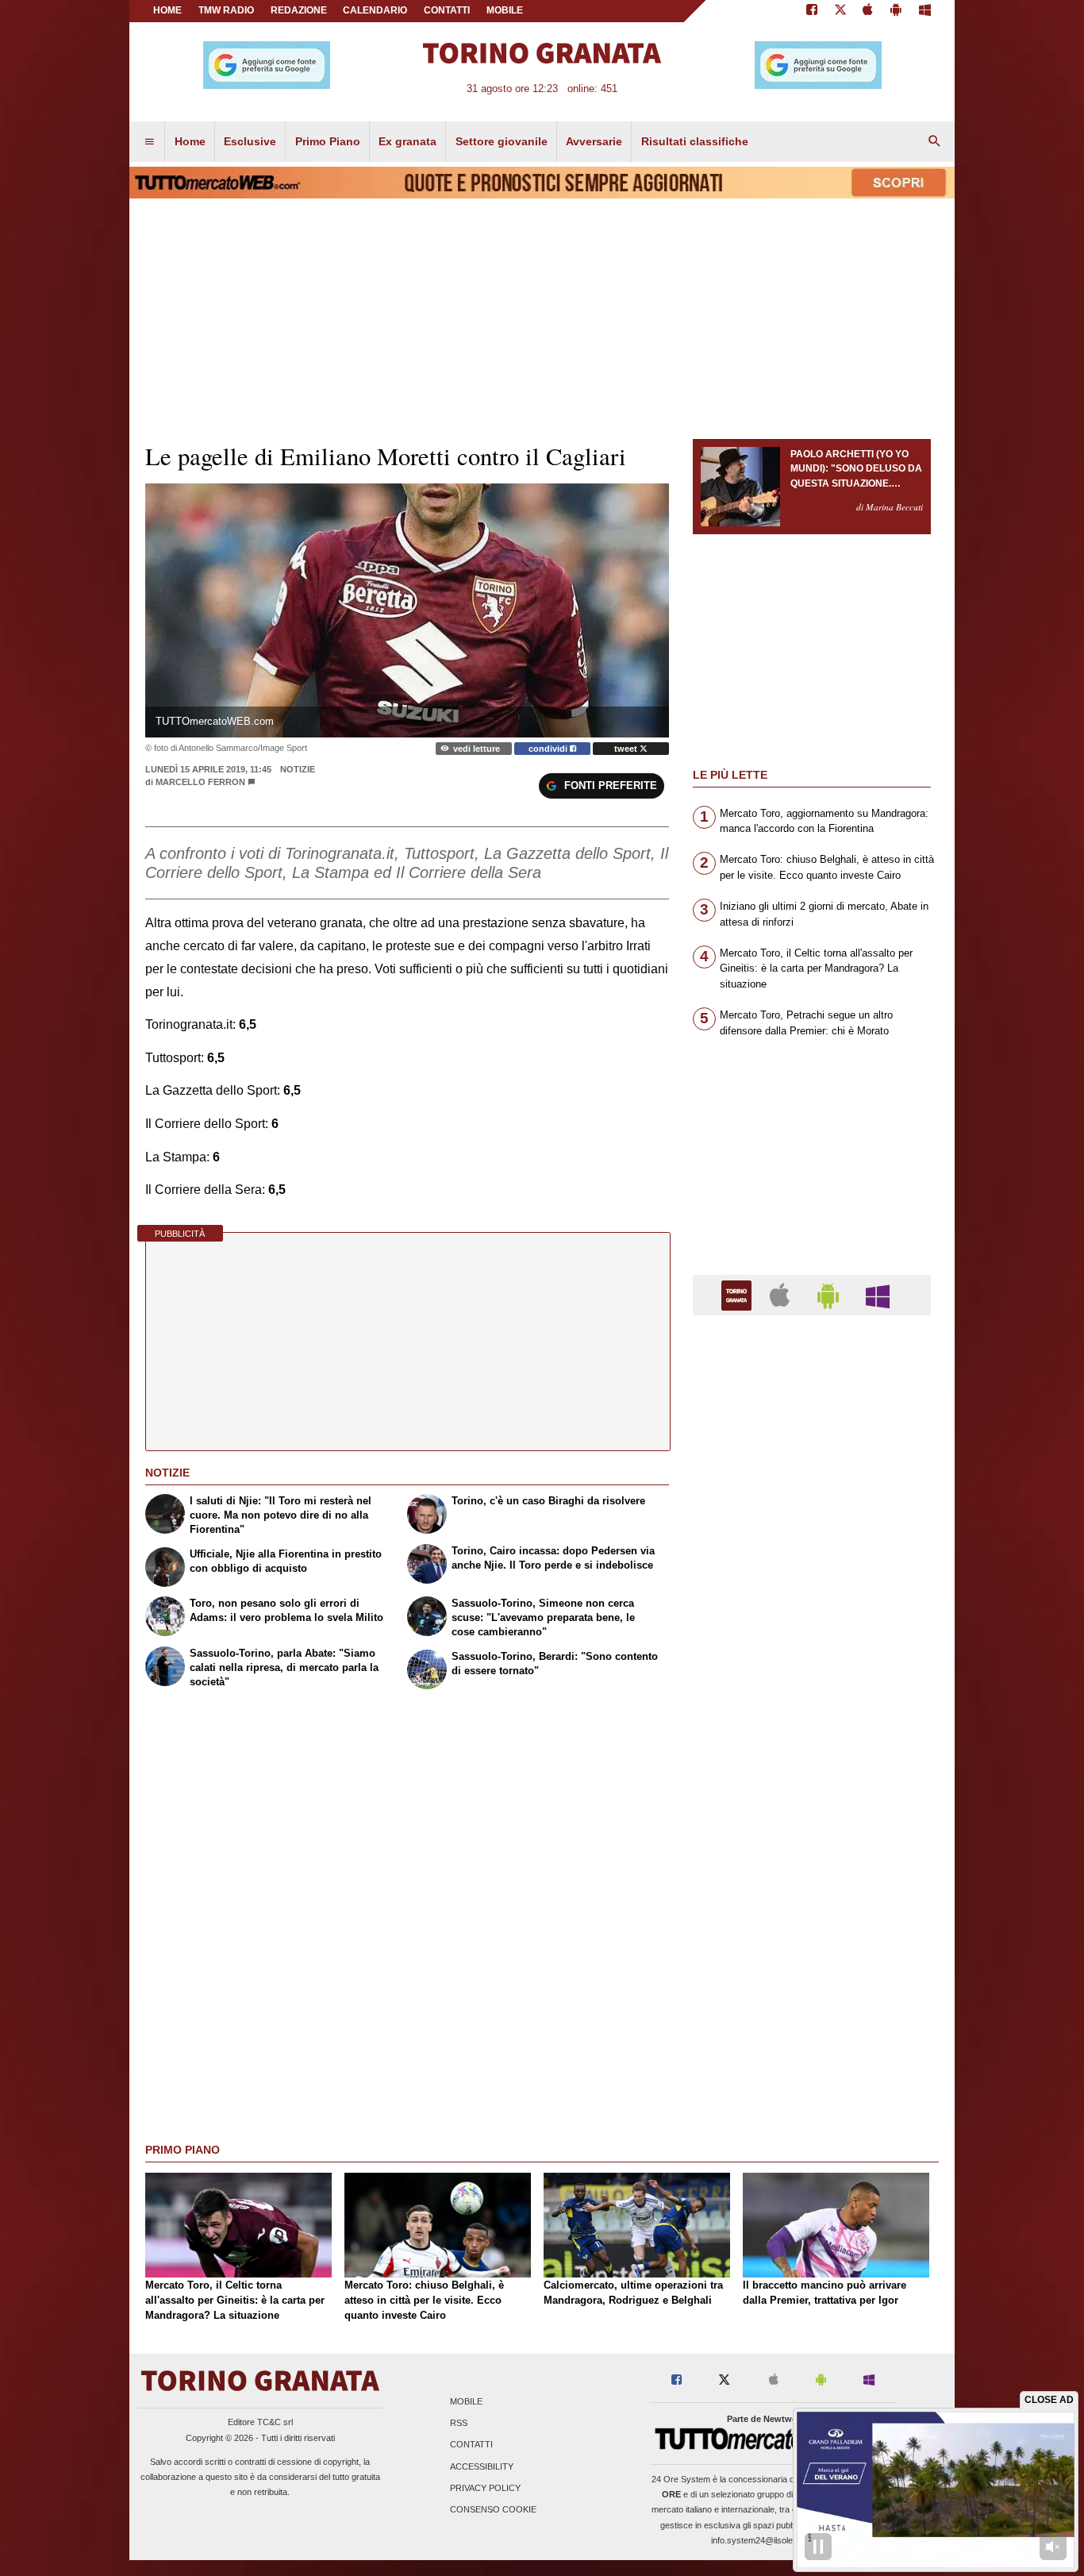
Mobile (466, 2401)
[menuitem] (149, 142)
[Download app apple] (869, 11)
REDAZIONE (299, 10)
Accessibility (482, 2466)
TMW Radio (226, 10)
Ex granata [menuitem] (407, 141)
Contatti (471, 2445)
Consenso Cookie (493, 2509)
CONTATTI (447, 10)
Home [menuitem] (190, 141)
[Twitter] (840, 11)
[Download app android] (896, 11)
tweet (627, 749)
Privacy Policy (485, 2488)
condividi (549, 749)
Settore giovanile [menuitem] (502, 141)
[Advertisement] (812, 1943)
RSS (459, 2424)
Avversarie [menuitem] (594, 141)
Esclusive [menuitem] (250, 141)
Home (167, 10)
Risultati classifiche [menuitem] (695, 141)
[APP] (739, 1294)
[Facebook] (812, 11)
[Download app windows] (925, 11)
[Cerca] (935, 142)
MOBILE (505, 10)
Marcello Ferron (200, 782)
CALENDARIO (375, 10)
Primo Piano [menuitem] (328, 141)
